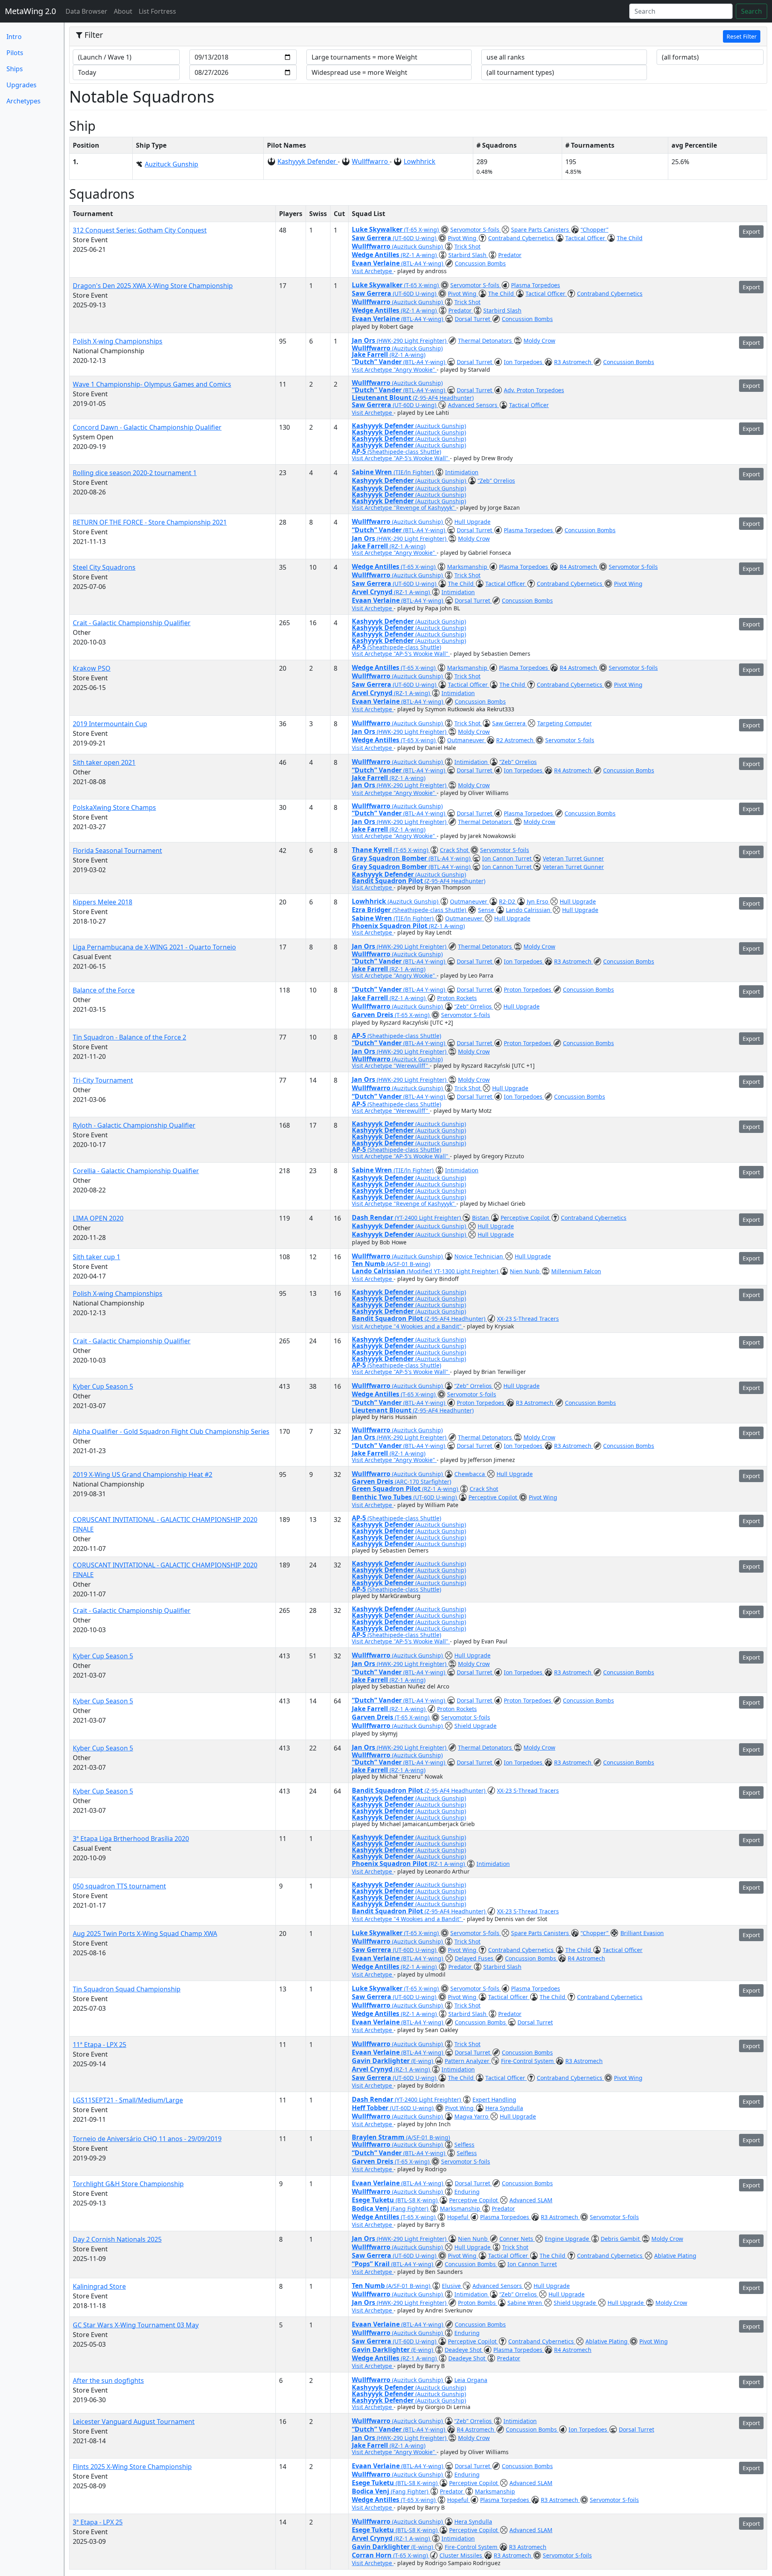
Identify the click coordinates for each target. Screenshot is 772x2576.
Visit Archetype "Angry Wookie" (394, 370)
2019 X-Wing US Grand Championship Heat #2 (143, 1474)
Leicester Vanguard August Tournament (134, 2422)
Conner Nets (517, 2239)
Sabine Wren (373, 472)
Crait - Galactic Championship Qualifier (132, 623)
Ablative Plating (675, 2256)
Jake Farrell (371, 354)
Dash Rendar (373, 1217)
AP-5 (360, 451)
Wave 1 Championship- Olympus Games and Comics (152, 384)
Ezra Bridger (372, 910)
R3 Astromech (574, 362)
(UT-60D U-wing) (415, 238)
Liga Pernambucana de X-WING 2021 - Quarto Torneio (154, 947)
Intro (14, 37)
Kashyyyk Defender (308, 161)
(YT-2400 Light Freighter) (429, 1218)
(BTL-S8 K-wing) (417, 2200)
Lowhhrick (420, 161)
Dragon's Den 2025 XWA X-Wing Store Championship (153, 286)
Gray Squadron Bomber (390, 858)
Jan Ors (364, 340)
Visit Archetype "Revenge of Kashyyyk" (404, 508)
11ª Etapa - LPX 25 (100, 2045)
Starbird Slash (468, 255)
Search (751, 11)
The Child (630, 238)
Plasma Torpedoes (536, 285)
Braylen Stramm (379, 2137)
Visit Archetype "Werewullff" (391, 1066)
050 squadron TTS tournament (119, 1886)
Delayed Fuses (475, 1958)
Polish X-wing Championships (118, 341)
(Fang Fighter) (410, 2208)
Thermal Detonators (486, 341)
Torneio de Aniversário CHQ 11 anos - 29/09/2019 (147, 2139)
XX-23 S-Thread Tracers (528, 1319)
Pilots (15, 53)
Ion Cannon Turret (508, 858)
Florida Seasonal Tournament (117, 850)
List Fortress (157, 11)
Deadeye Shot (464, 2350)
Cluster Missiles (462, 2555)
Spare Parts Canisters (541, 230)
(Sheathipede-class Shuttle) (404, 452)
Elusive (452, 2286)
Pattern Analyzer (468, 2061)
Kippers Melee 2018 (103, 902)
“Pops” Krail (372, 2264)
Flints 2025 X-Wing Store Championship (132, 2467)
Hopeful (459, 2217)
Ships (15, 69)
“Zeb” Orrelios (496, 481)
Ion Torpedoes (524, 362)
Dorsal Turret (473, 319)
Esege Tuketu (374, 2200)
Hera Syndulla (504, 2108)
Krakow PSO (92, 668)
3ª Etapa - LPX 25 (98, 2522)
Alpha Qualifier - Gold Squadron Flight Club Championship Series (171, 1431)
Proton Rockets (457, 998)
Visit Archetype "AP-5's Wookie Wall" (401, 458)
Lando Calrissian (529, 910)
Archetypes (24, 101)
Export (751, 232)
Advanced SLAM (531, 2200)
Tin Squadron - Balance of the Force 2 (129, 1037)
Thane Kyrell (373, 850)
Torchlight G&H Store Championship (128, 2184)
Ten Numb (369, 1264)
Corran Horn (373, 2555)
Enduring (467, 2192)
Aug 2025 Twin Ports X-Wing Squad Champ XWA (145, 1934)
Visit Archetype (373, 271)
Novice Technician (479, 1256)
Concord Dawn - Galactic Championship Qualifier (147, 427)
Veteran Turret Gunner (573, 858)
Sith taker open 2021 (104, 762)
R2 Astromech (516, 740)
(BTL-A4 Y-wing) (423, 263)
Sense (487, 910)
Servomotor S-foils (476, 230)
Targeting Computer (565, 723)
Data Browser (88, 11)
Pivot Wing (463, 238)
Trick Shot (467, 246)
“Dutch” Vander (378, 362)
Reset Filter (742, 36)
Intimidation (462, 472)
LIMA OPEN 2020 (98, 1218)
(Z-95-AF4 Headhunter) (443, 398)
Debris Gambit (621, 2239)
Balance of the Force (104, 990)
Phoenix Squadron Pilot (390, 926)
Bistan (481, 1218)
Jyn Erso (538, 901)
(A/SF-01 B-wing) (408, 1264)
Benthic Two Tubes (383, 1497)
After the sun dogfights (108, 2380)
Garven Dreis (373, 1015)
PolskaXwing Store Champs (114, 807)
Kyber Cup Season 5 (103, 1386)
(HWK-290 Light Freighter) (412, 341)
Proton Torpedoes (528, 989)
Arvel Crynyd (373, 592)
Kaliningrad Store (99, 2286)
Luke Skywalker (378, 229)
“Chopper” (594, 230)
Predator (510, 255)
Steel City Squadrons (104, 567)
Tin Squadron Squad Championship (127, 1989)
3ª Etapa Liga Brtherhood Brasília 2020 (131, 1839)
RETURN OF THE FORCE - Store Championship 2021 (150, 522)
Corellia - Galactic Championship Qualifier (136, 1171)
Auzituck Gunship (171, 164)
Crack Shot (455, 850)
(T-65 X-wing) (422, 230)
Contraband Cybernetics (522, 238)
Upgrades (22, 85)
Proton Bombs (478, 2303)
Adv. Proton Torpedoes (534, 390)
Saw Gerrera (372, 238)
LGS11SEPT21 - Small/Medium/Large (128, 2100)
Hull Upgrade (472, 522)
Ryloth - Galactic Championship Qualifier (134, 1125)
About (123, 11)
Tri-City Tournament (103, 1080)
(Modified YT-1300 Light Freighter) (453, 1271)
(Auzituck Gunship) (418, 246)
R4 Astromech (579, 567)
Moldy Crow (539, 341)
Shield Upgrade (475, 1726)
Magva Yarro (472, 2116)
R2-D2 (508, 901)
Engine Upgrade (568, 2239)
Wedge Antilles (376, 255)
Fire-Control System (528, 2061)
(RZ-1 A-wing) (420, 255)
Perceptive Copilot (526, 1218)
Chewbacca (470, 1474)
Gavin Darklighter (382, 2061)
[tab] (418, 37)
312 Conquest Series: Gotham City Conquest (140, 230)
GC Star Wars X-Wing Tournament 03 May (136, 2325)
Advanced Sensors (473, 405)
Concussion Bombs (480, 263)
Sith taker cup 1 (96, 1257)
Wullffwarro (371, 161)
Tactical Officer (586, 238)
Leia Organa (471, 2380)
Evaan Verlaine (377, 263)
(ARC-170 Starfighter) (423, 1482)
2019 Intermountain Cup (110, 724)
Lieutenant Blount (382, 397)
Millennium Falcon (576, 1271)
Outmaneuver (467, 740)
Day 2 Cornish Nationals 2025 (117, 2239)
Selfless (464, 2145)
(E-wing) (423, 2061)
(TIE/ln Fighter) (414, 472)
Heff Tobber (371, 2108)
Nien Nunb (526, 1271)
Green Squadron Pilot (387, 1489)
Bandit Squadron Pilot (388, 881)
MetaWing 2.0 (30, 11)
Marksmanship (468, 567)
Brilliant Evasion (642, 1933)
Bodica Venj (371, 2208)
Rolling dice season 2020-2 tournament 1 (135, 473)
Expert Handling (494, 2099)
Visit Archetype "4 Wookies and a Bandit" (408, 1326)
